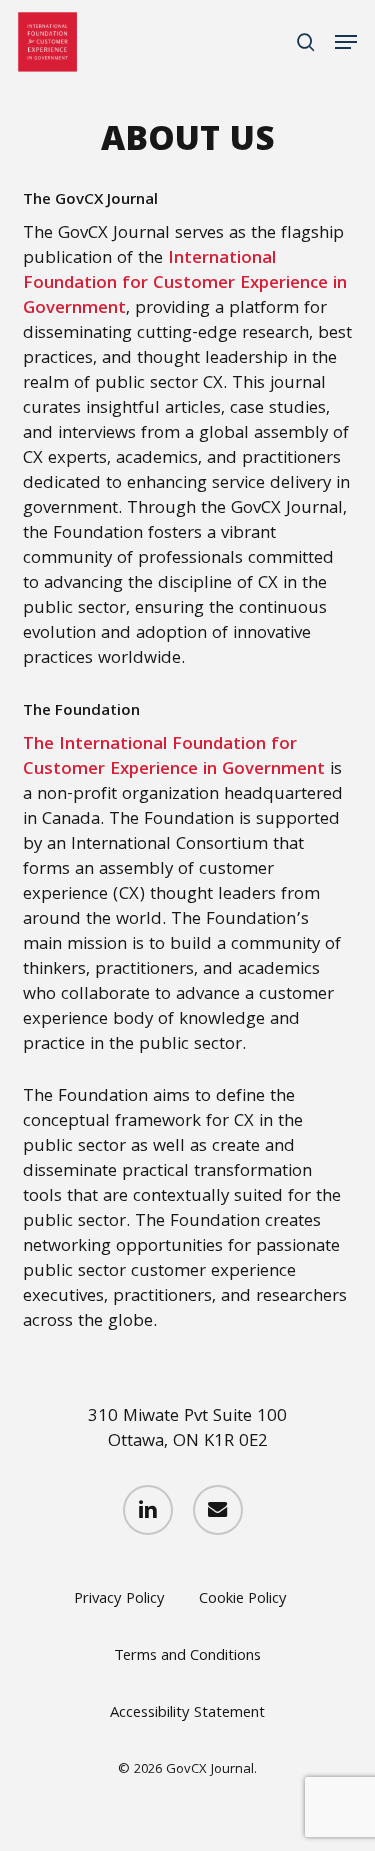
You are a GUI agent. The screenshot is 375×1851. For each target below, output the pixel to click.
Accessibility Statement (187, 1715)
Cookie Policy (243, 1601)
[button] (346, 42)
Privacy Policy (119, 1601)
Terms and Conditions (187, 1658)
